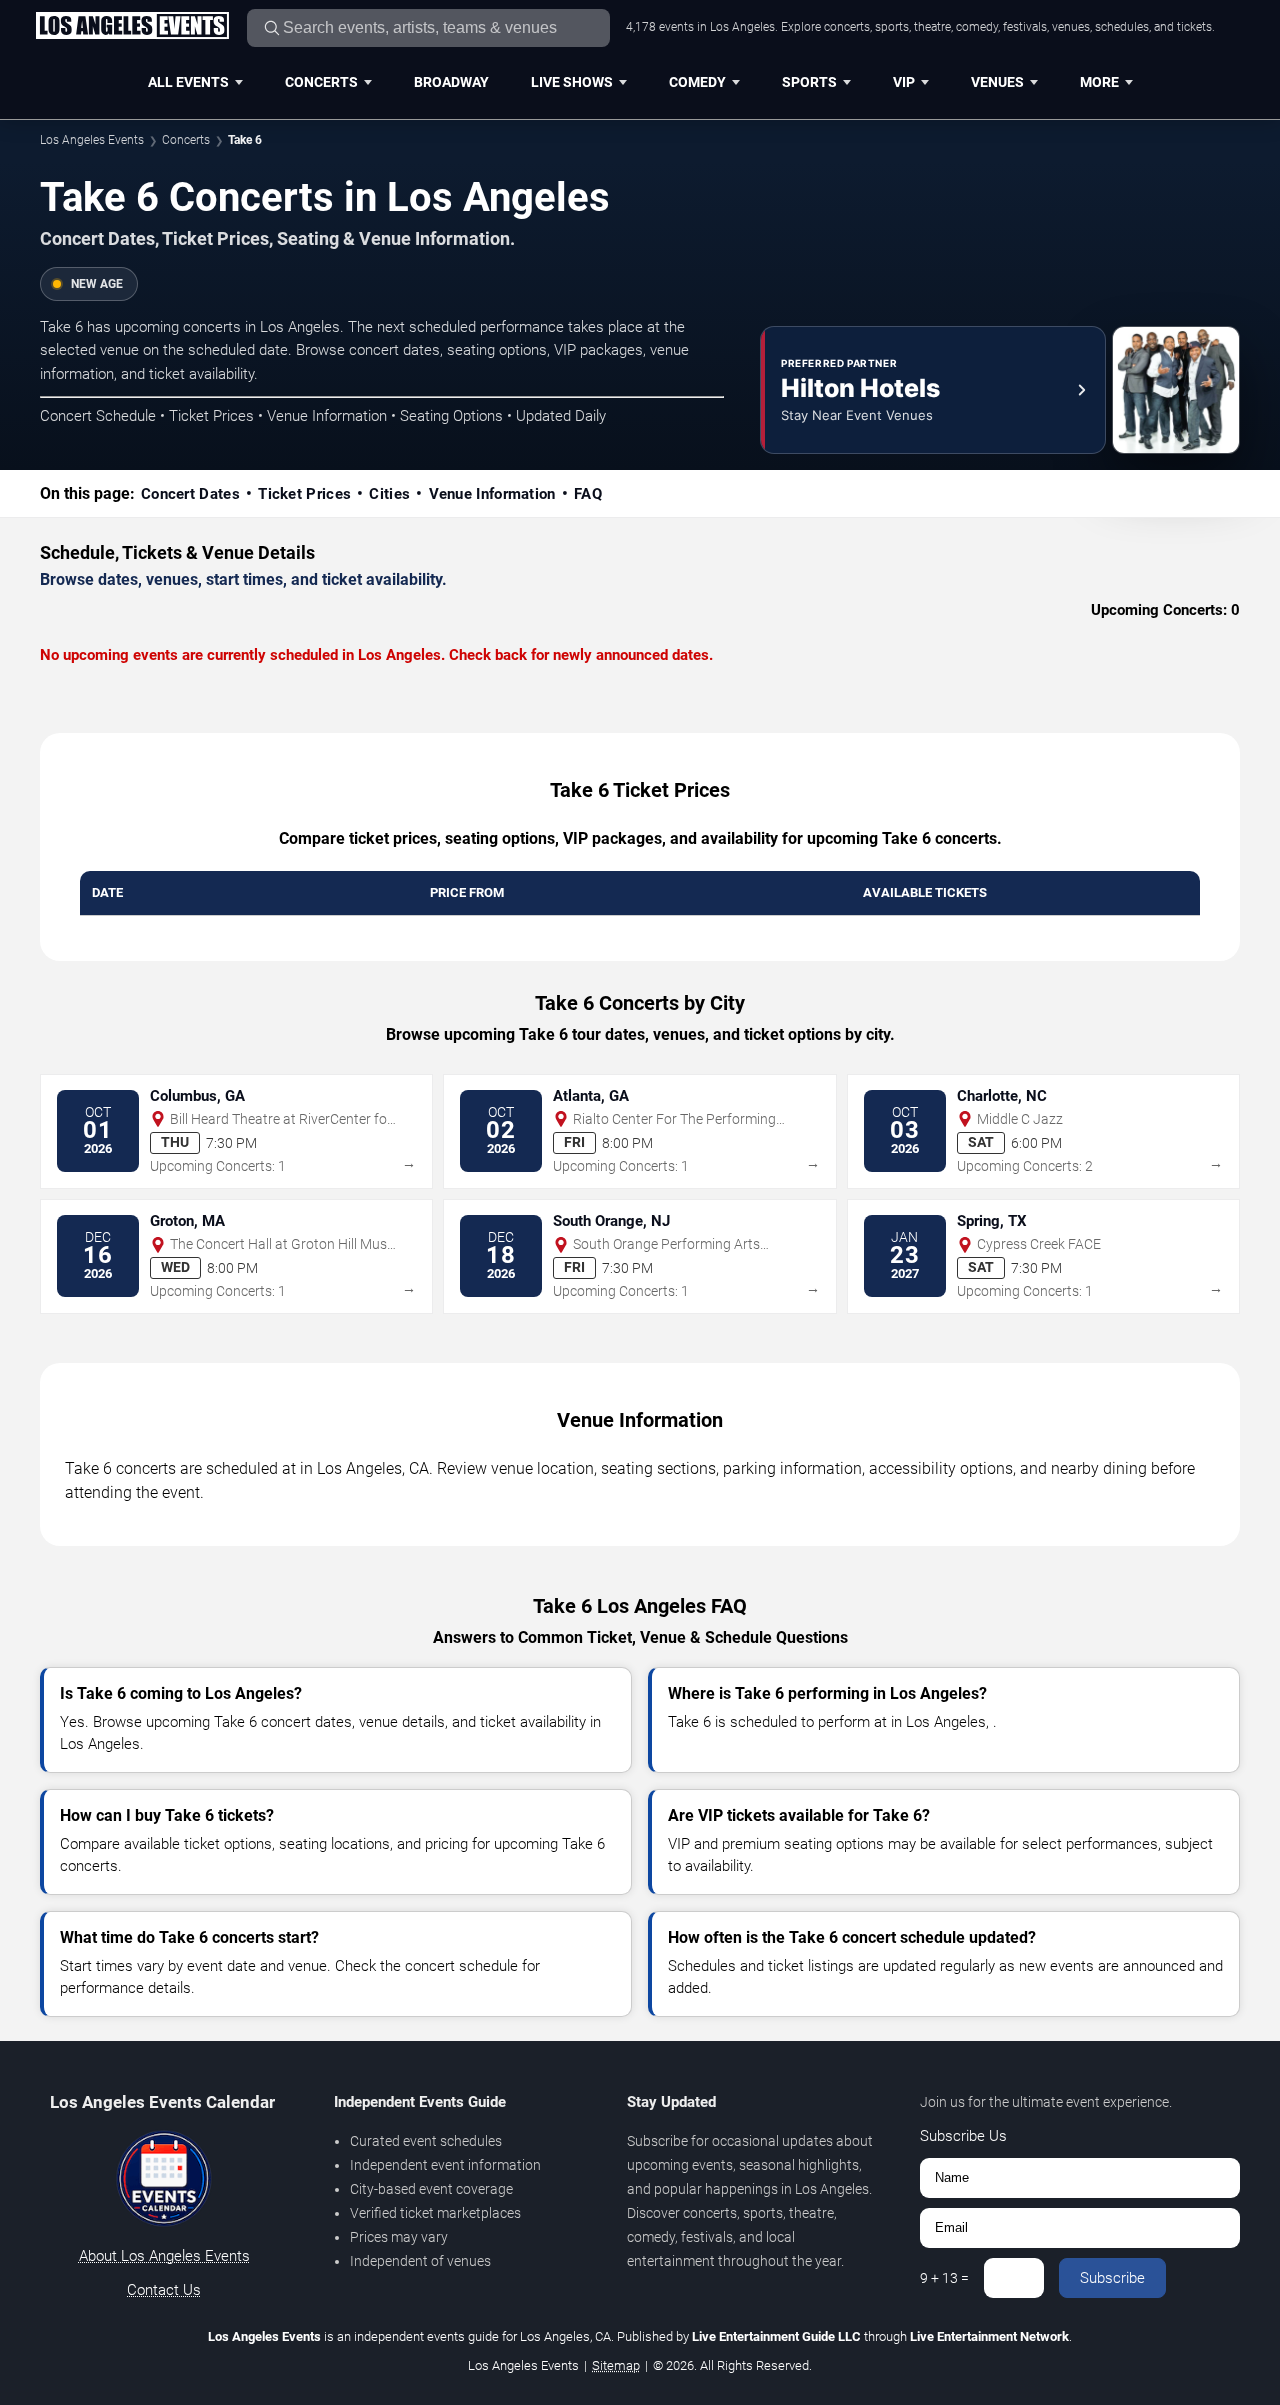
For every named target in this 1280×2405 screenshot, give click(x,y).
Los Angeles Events (92, 140)
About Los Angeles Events (164, 2256)
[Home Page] (132, 27)
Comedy (697, 82)
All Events (188, 82)
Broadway (451, 82)
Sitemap (616, 2365)
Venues (997, 82)
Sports (809, 82)
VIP (904, 82)
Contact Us (164, 2290)
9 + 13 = (944, 2278)
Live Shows (572, 82)
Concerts (321, 82)
